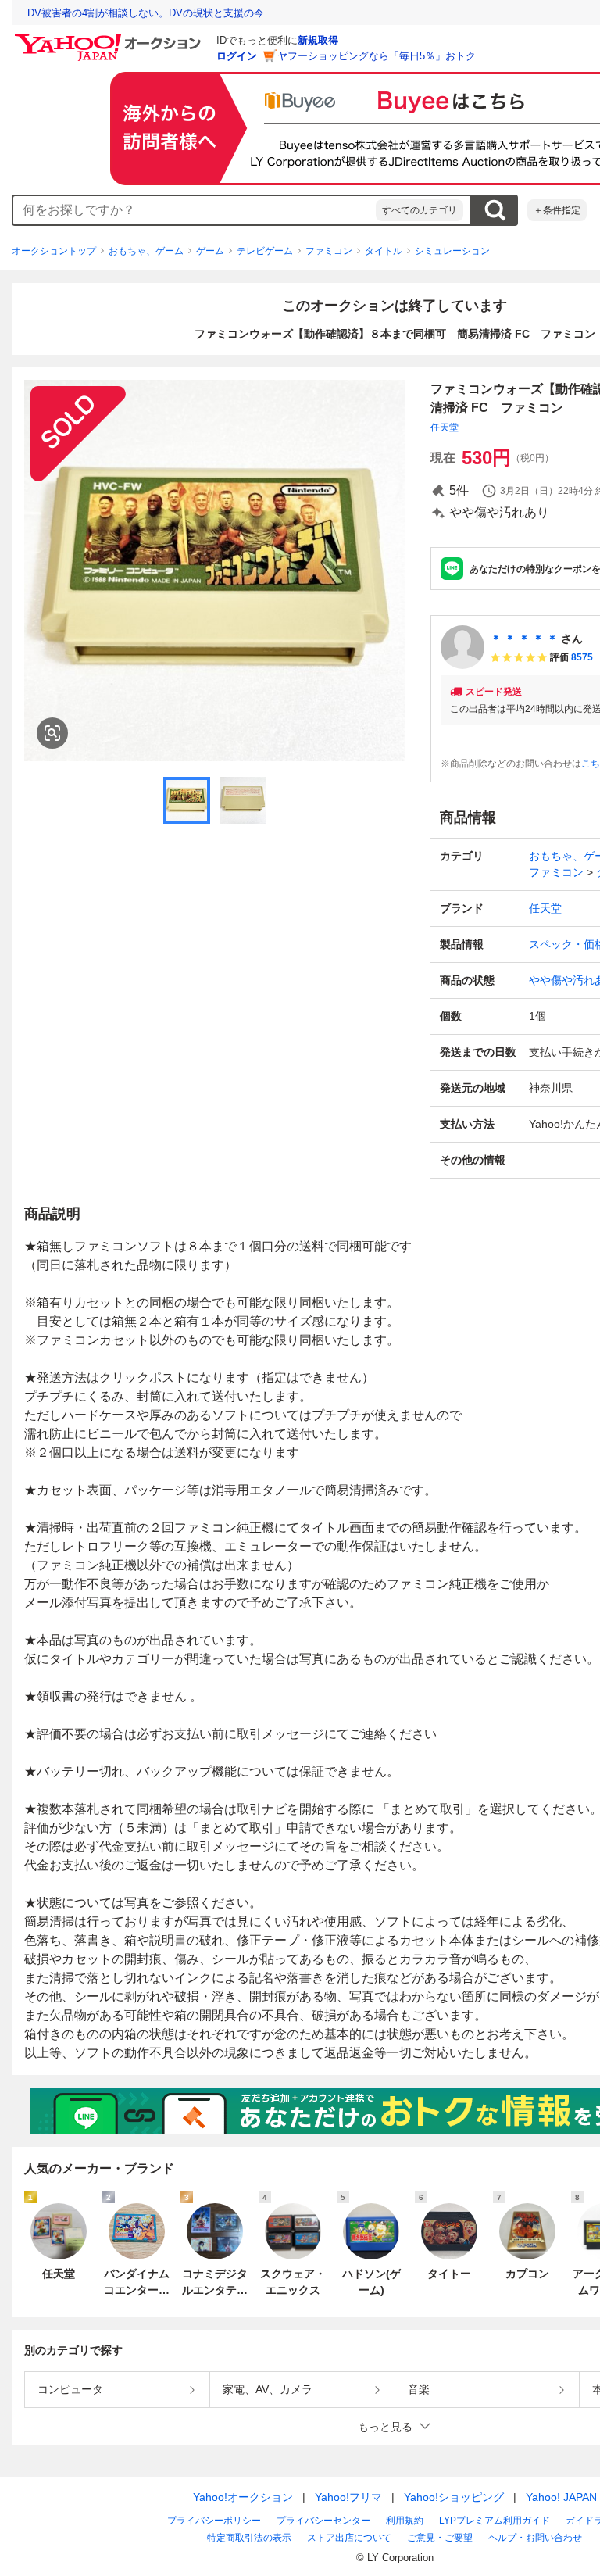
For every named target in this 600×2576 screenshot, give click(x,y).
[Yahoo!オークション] (110, 38)
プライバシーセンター (323, 2521)
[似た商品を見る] (52, 733)
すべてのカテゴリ (420, 210)
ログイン (237, 56)
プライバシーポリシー (214, 2521)
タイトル (384, 251)
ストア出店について (349, 2538)
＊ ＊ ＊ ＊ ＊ (524, 639)
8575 (582, 657)
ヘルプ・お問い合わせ (535, 2538)
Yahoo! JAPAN (561, 2497)
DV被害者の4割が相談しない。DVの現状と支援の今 (146, 13)
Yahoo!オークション (243, 2497)
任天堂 (445, 428)
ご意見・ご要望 (440, 2538)
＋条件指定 (557, 210)
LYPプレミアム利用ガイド (495, 2521)
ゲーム (210, 251)
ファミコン (329, 251)
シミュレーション (452, 251)
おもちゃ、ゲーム (146, 251)
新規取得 (318, 40)
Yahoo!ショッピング (454, 2497)
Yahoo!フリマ (348, 2497)
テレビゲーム (265, 251)
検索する (495, 210)
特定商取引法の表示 (249, 2538)
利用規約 (405, 2521)
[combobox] (195, 210)
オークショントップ (54, 251)
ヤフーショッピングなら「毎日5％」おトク (377, 56)
